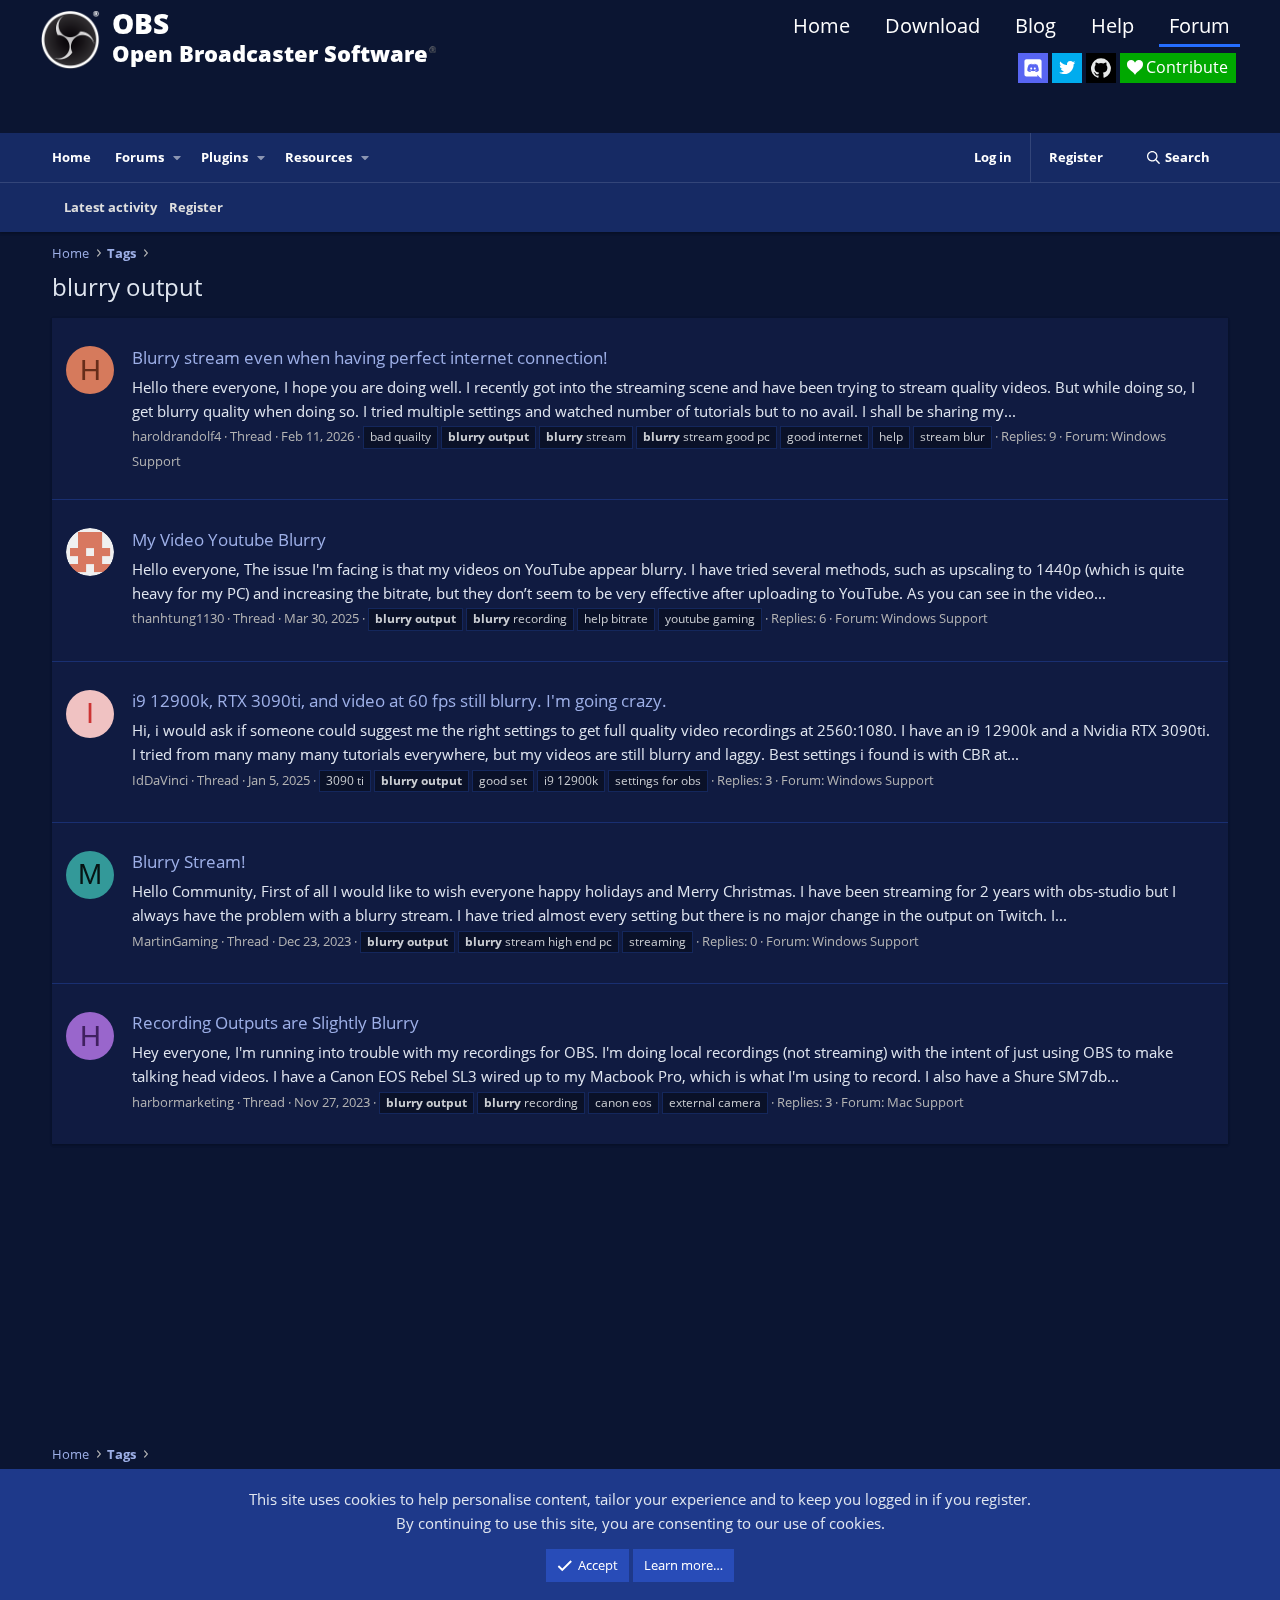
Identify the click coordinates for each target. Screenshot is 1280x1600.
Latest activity (110, 207)
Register (196, 207)
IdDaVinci (160, 780)
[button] (178, 157)
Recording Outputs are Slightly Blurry (275, 1022)
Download (932, 25)
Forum (1199, 25)
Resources (318, 157)
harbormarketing (183, 1102)
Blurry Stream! (189, 861)
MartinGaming (175, 941)
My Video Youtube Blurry (229, 539)
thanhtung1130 (178, 618)
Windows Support (934, 618)
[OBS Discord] (1033, 68)
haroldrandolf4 (176, 436)
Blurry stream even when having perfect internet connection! (370, 357)
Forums (139, 157)
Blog (1035, 25)
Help (1112, 25)
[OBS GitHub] (1101, 68)
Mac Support (925, 1102)
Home (821, 25)
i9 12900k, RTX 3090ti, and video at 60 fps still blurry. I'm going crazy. (399, 700)
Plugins (224, 157)
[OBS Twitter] (1067, 68)
